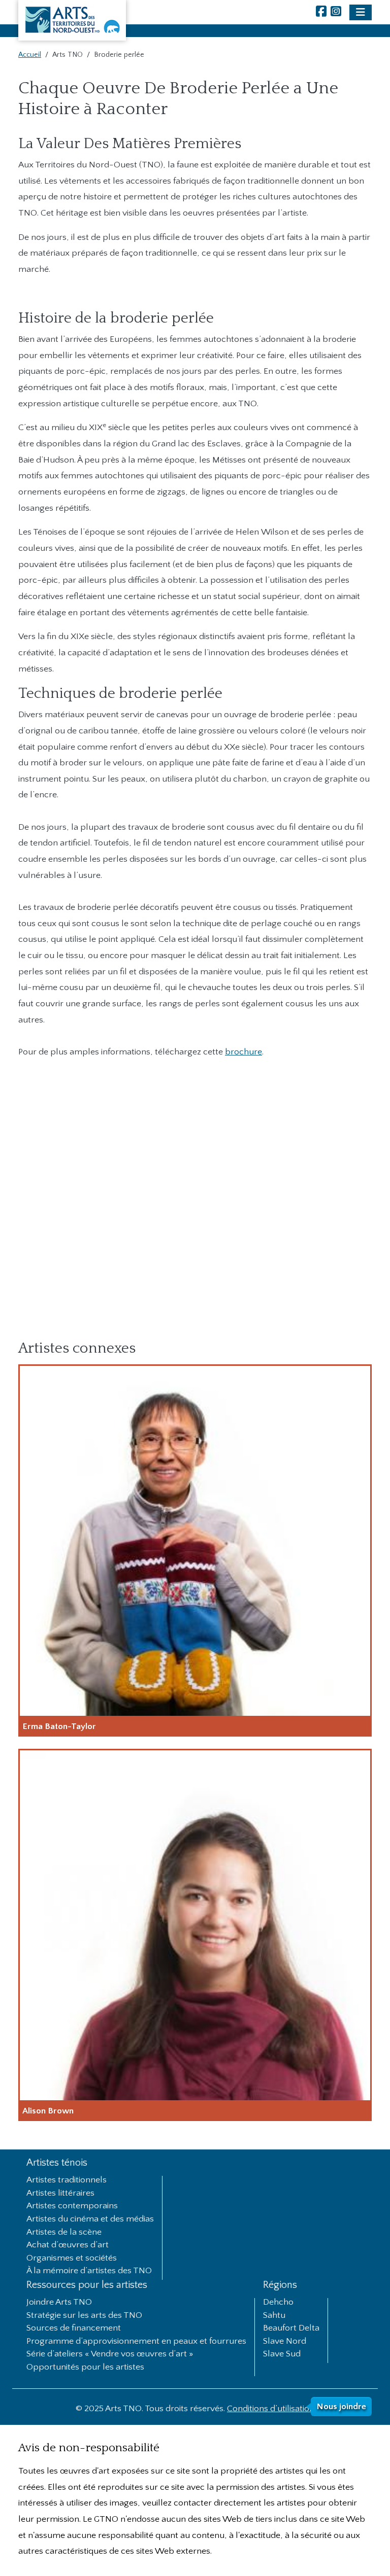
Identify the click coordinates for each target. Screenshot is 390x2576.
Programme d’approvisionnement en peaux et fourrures (136, 2342)
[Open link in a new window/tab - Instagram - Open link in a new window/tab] (336, 12)
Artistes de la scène (64, 2233)
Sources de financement (74, 2328)
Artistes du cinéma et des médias (90, 2219)
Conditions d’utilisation (271, 2409)
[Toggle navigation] (361, 12)
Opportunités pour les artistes (85, 2368)
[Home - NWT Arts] (72, 20)
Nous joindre (341, 2407)
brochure (243, 1052)
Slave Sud (282, 2354)
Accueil (30, 55)
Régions (280, 2285)
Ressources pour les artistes (87, 2285)
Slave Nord (285, 2342)
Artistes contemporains (72, 2206)
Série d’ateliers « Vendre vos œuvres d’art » (110, 2354)
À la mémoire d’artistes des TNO (89, 2271)
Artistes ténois (57, 2163)
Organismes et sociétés (72, 2259)
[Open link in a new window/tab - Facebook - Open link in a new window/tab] (321, 12)
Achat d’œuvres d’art (68, 2245)
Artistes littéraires (60, 2194)
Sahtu (274, 2316)
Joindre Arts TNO (59, 2303)
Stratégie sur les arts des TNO (84, 2316)
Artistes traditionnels (67, 2180)
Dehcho (278, 2303)
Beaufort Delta (291, 2328)
